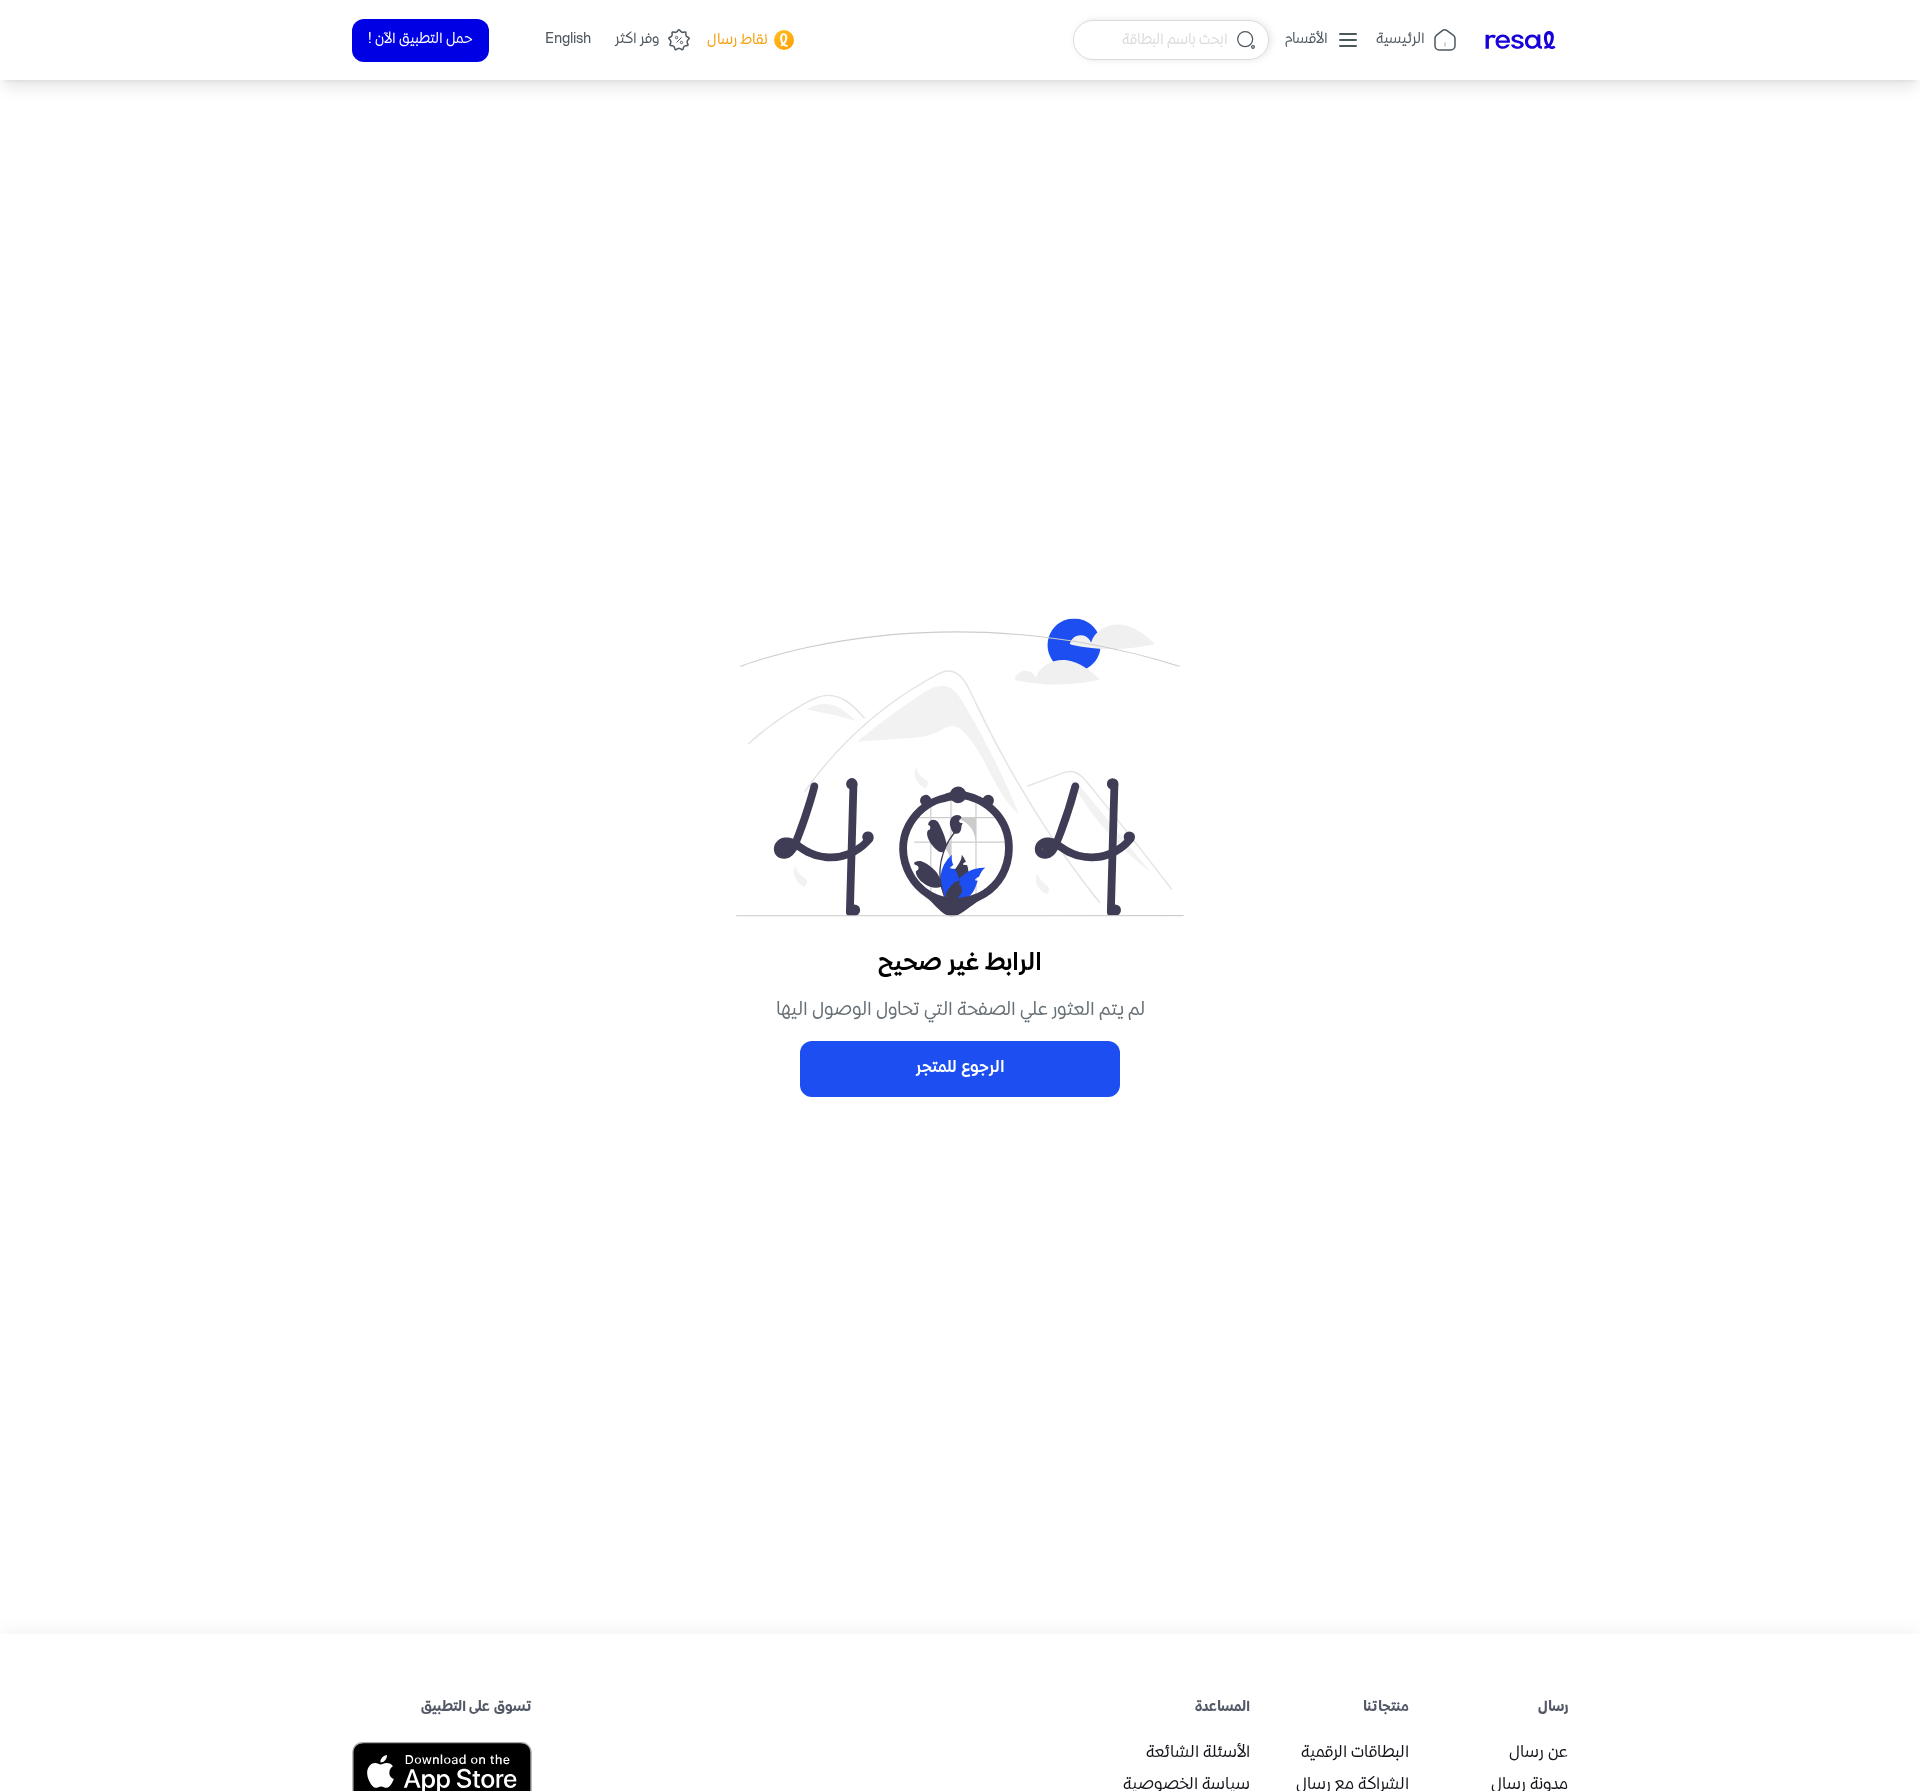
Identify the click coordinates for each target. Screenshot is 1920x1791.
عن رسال (1538, 1753)
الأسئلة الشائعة (1198, 1753)
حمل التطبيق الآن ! (420, 39)
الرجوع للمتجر (960, 1068)
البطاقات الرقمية (1355, 1753)
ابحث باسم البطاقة (1175, 39)
